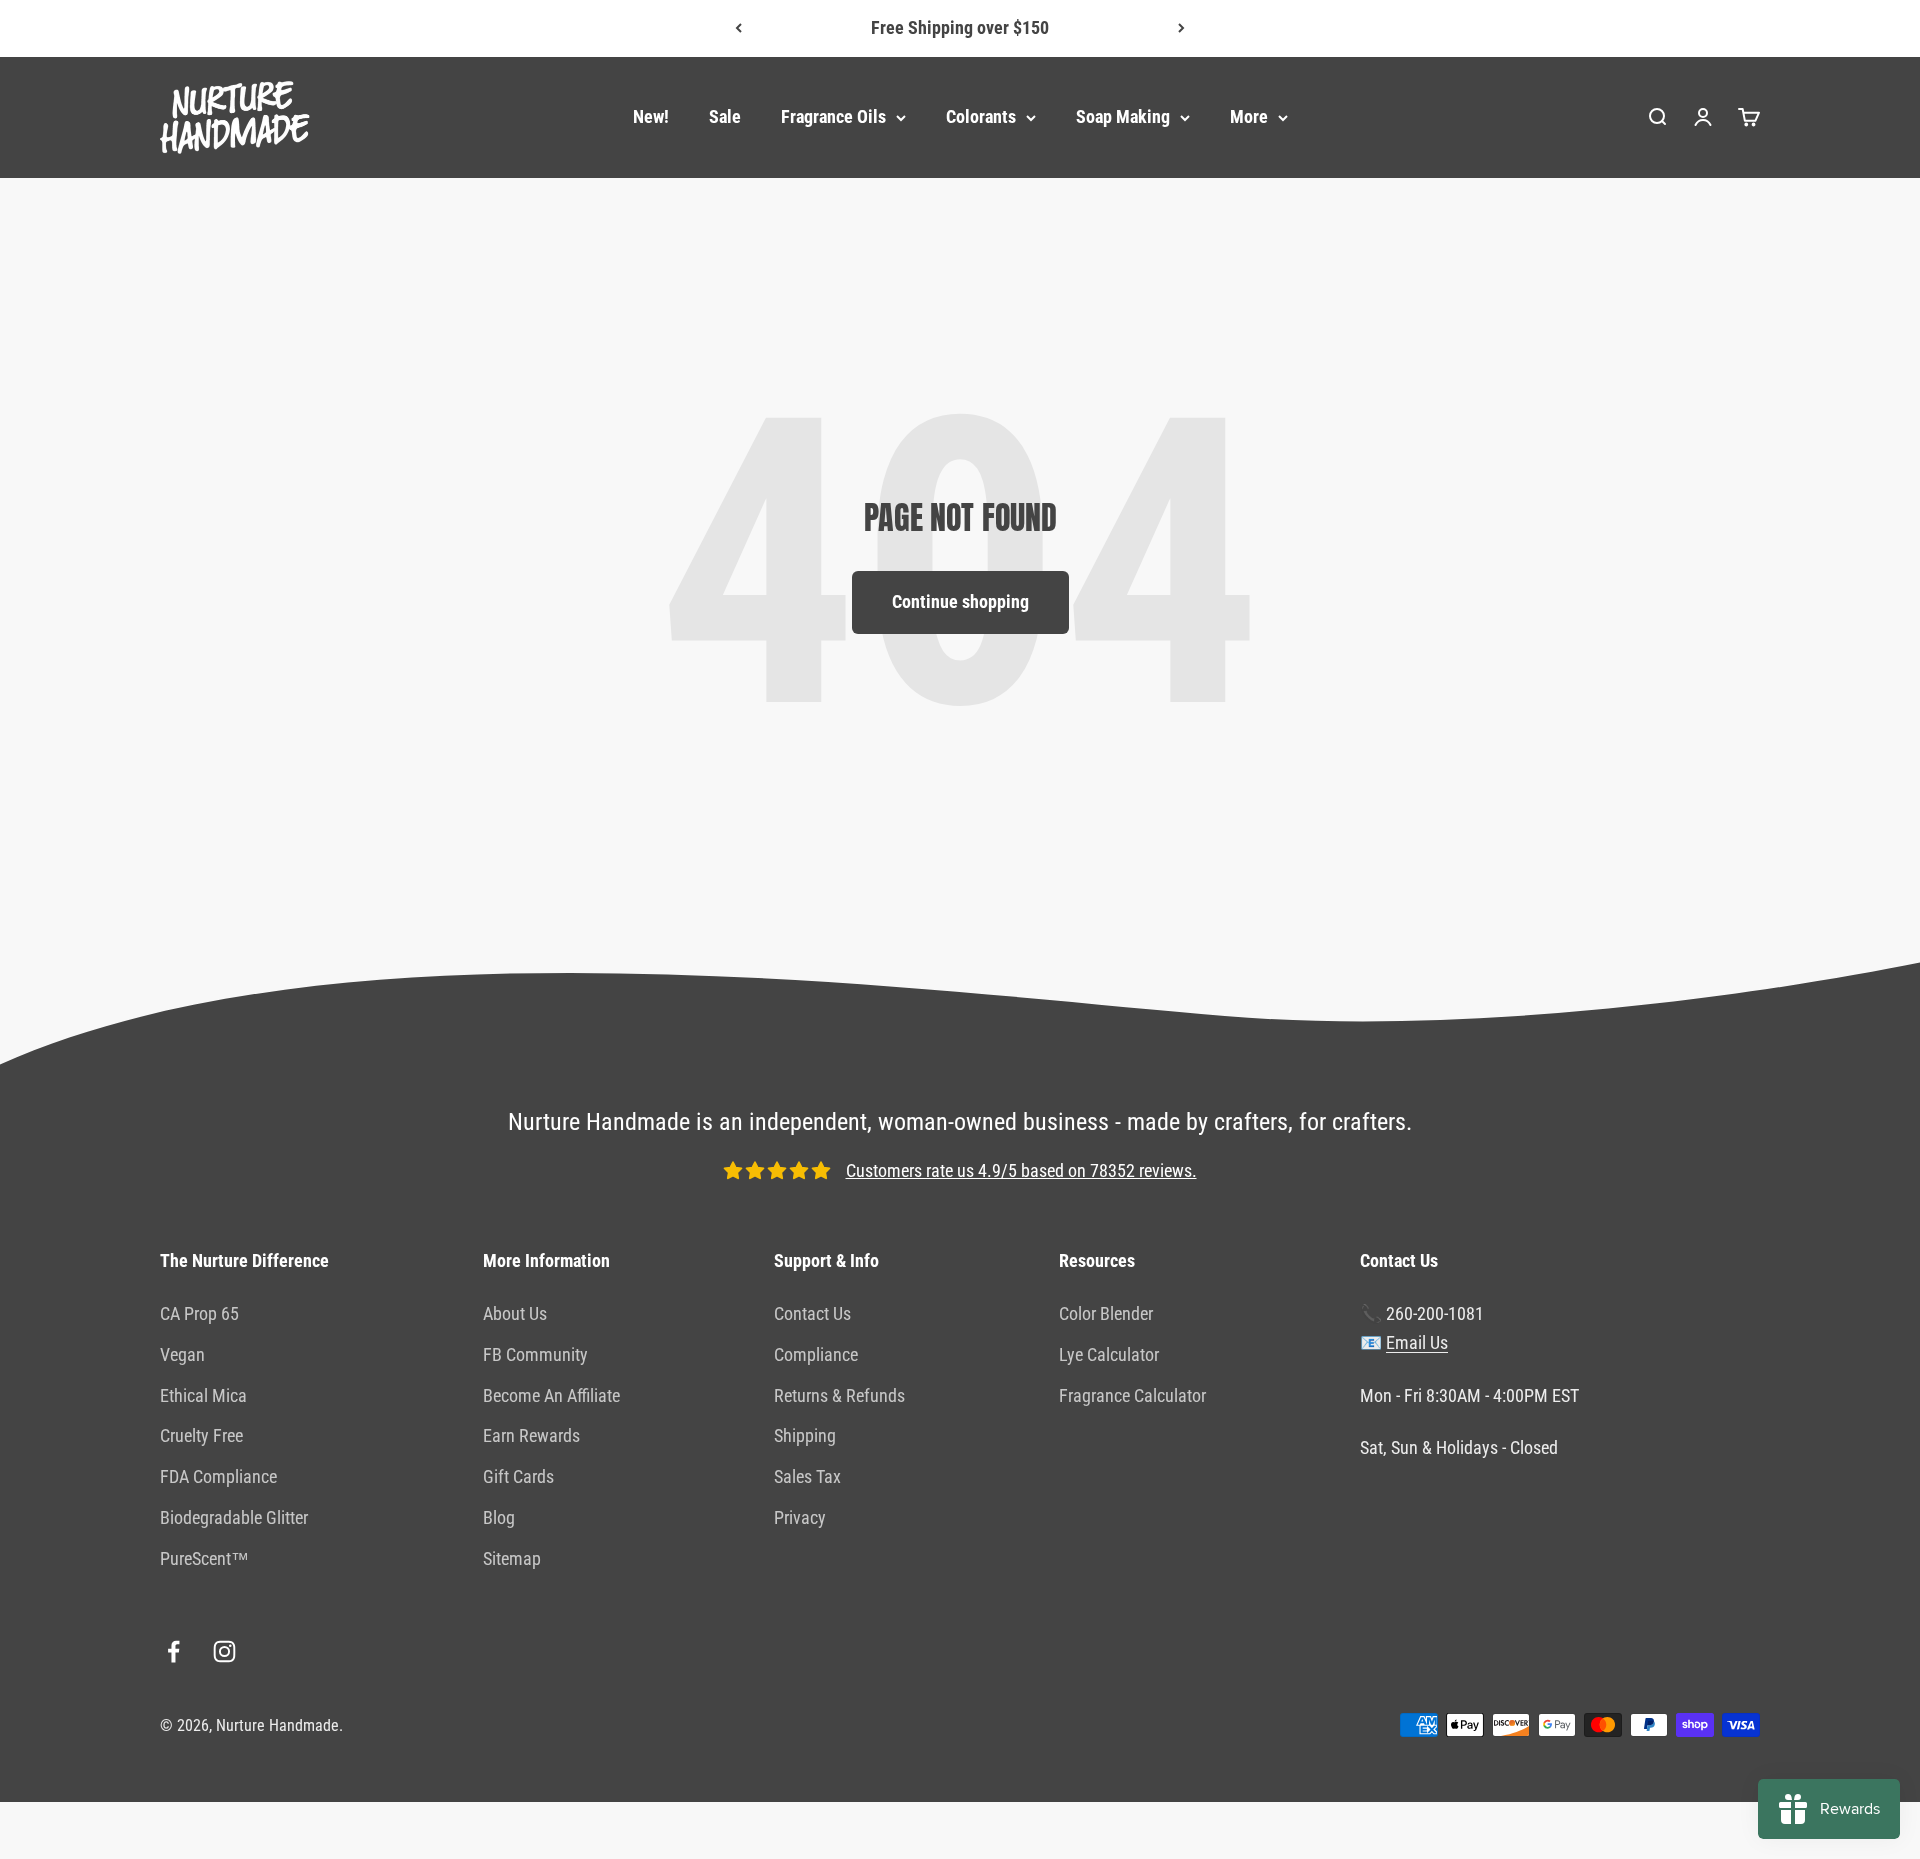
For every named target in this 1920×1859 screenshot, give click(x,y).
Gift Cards (518, 1476)
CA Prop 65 (199, 1313)
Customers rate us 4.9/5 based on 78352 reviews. (1021, 1170)
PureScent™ (204, 1558)
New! (651, 116)
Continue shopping (960, 601)
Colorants (981, 116)
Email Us (1417, 1342)
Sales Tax (807, 1476)
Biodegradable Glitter (234, 1517)
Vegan (182, 1354)
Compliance (816, 1354)
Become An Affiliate (551, 1395)
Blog (499, 1517)
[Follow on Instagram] (224, 1651)
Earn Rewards (531, 1435)
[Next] (1181, 28)
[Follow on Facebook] (173, 1651)
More (1249, 116)
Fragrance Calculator (1132, 1395)
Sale (725, 116)
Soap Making (1123, 116)
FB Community (535, 1354)
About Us (515, 1313)
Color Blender (1106, 1313)
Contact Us (812, 1313)
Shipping (805, 1435)
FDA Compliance (218, 1476)
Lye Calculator (1109, 1354)
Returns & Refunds (839, 1395)
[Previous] (738, 28)
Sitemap (512, 1558)
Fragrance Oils (833, 116)
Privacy (800, 1517)
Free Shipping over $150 (960, 22)
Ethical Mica (203, 1395)
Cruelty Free (201, 1435)
